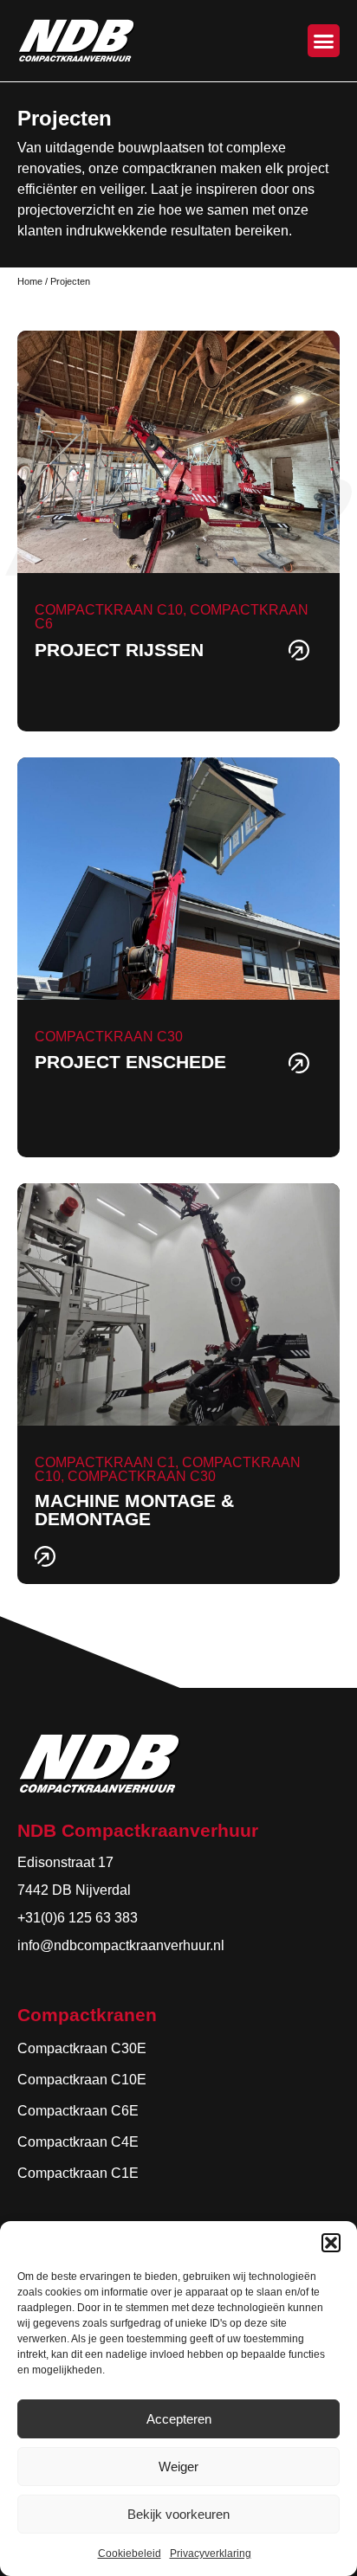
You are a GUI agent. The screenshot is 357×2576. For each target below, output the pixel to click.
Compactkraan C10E (82, 2080)
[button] (331, 2243)
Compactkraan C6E (78, 2111)
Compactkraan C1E (78, 2173)
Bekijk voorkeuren (178, 2514)
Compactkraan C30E (82, 2048)
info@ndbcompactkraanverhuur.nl (121, 1945)
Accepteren (179, 2419)
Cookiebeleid (130, 2553)
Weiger (178, 2467)
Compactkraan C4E (78, 2142)
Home (30, 281)
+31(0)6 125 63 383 (78, 1918)
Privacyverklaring (211, 2553)
